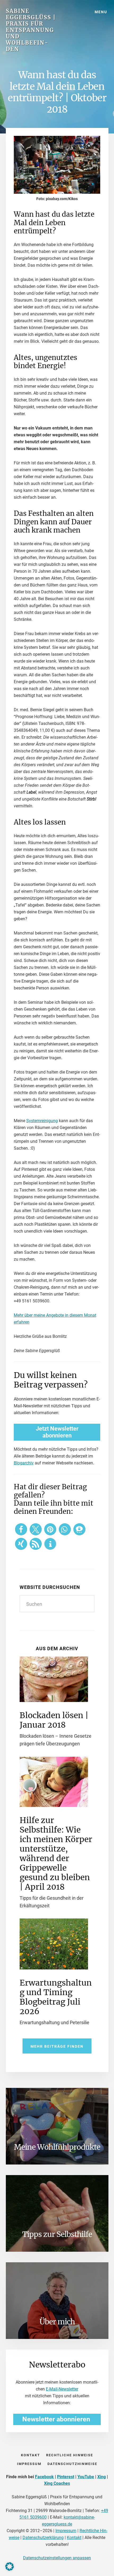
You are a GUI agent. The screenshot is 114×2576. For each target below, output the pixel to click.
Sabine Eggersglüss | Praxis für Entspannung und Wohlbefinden (31, 30)
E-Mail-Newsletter (62, 2389)
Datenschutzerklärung (43, 2538)
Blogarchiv (24, 1463)
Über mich (57, 2322)
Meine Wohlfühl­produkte (57, 2147)
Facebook (44, 2477)
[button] (21, 1529)
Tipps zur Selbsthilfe (57, 2234)
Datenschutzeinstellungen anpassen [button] (57, 2558)
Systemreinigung (42, 1121)
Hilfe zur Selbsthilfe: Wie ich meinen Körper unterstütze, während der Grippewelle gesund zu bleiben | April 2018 (56, 1853)
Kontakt (74, 2538)
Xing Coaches (57, 2483)
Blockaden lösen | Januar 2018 (54, 1720)
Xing (102, 2477)
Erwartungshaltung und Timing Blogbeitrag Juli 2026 (56, 1997)
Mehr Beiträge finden (57, 2046)
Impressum (66, 2531)
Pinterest (66, 2477)
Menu (101, 12)
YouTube (86, 2477)
